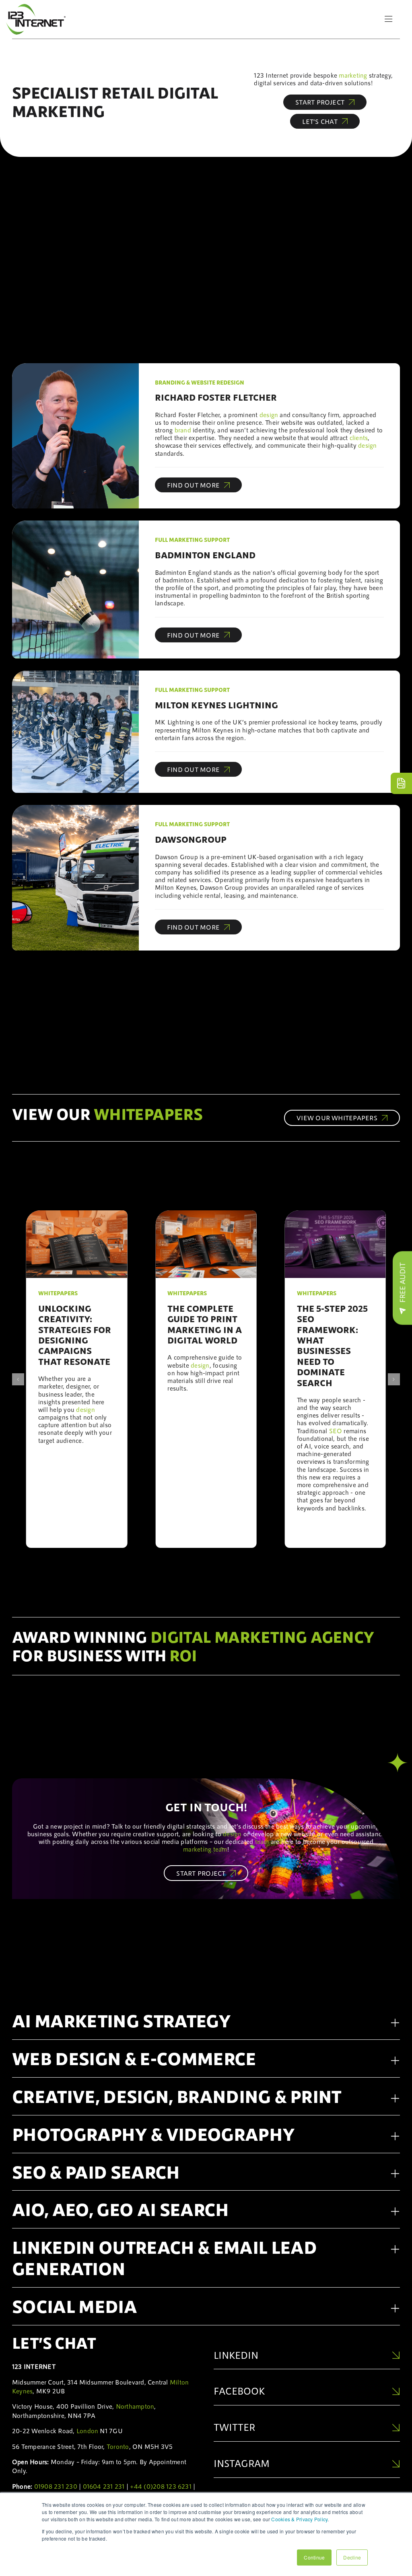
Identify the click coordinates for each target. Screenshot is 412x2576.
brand (183, 430)
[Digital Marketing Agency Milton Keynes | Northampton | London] (36, 7)
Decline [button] (352, 2557)
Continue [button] (314, 2557)
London (87, 2431)
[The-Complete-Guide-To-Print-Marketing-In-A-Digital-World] (206, 1214)
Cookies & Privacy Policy (299, 2519)
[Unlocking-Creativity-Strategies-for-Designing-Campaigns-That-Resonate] (77, 1214)
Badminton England (205, 555)
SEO (336, 1431)
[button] (18, 1379)
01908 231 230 (56, 2486)
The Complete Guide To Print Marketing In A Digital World (205, 1324)
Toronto (118, 2446)
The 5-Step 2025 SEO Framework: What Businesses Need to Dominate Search (332, 1345)
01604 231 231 (104, 2486)
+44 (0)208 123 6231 (161, 2486)
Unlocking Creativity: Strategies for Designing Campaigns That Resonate (75, 1335)
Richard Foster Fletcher (216, 397)
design (269, 415)
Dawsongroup (191, 839)
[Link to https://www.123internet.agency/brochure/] (401, 783)
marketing (353, 75)
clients (359, 437)
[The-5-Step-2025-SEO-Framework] (335, 1214)
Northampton (135, 2406)
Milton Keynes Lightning (216, 705)
